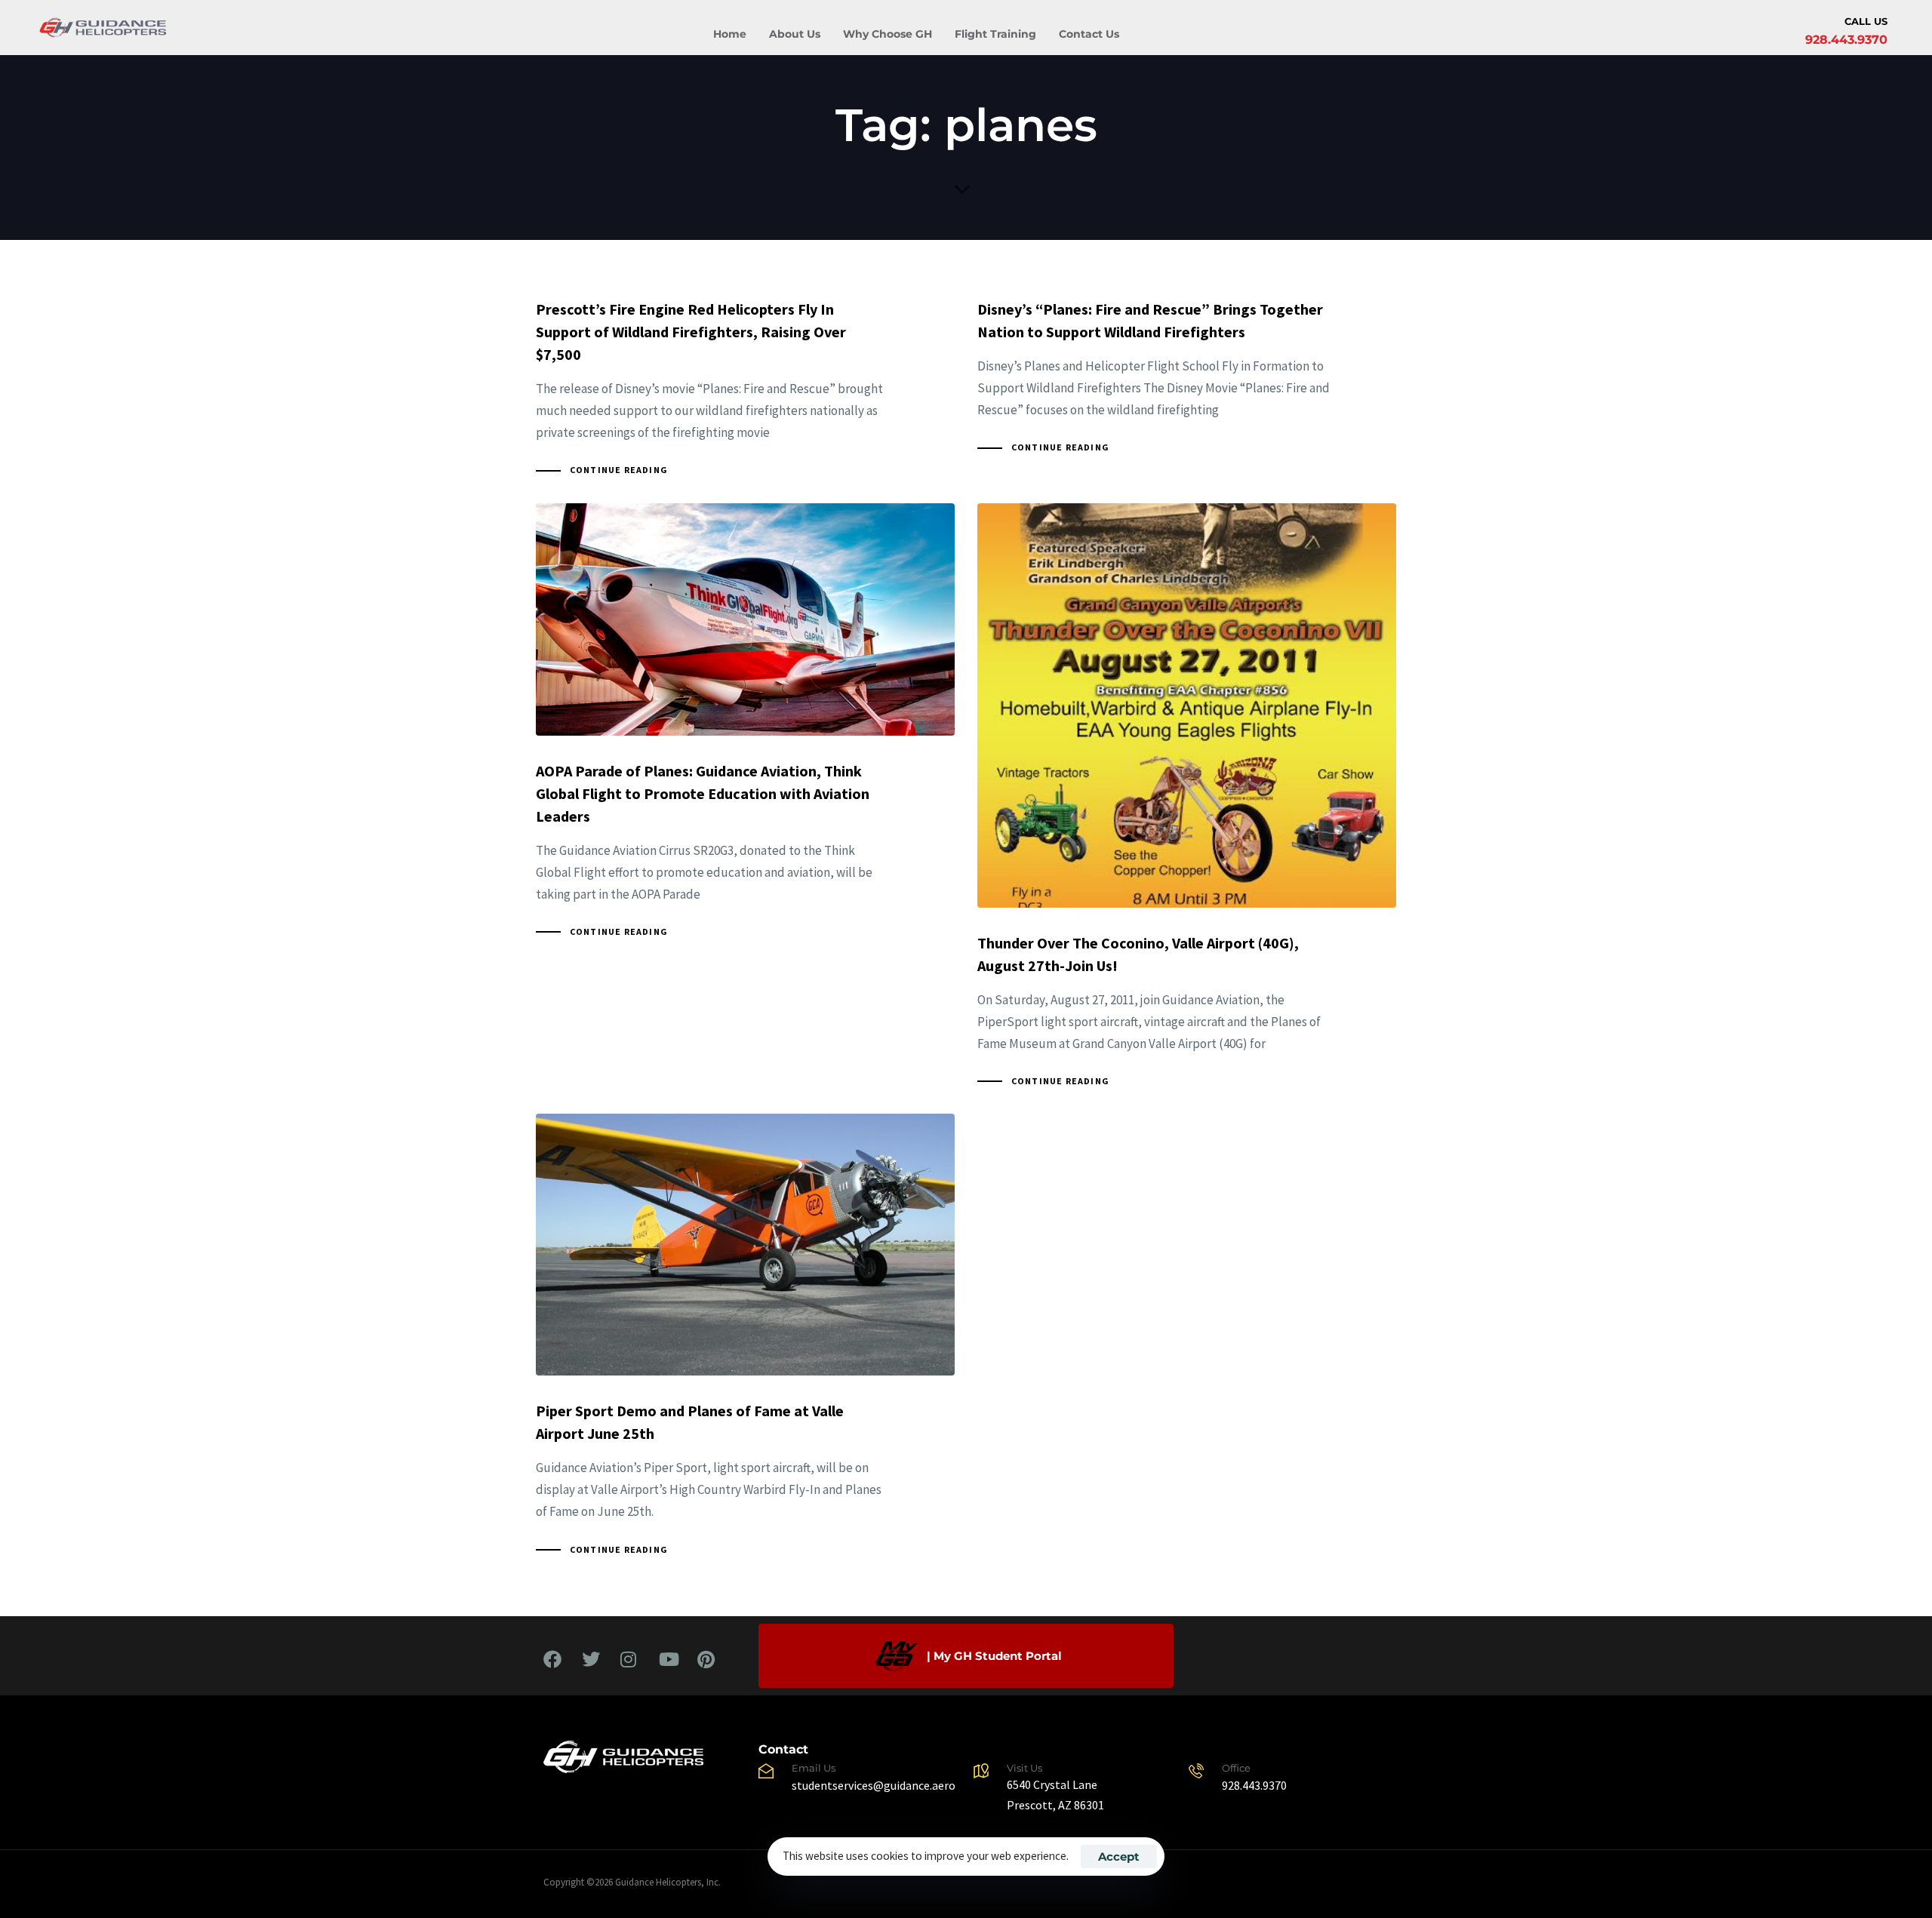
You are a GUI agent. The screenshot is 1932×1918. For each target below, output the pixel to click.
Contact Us (1089, 34)
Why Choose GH (888, 34)
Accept (1119, 1857)
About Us (795, 34)
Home (730, 34)
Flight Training (995, 34)
